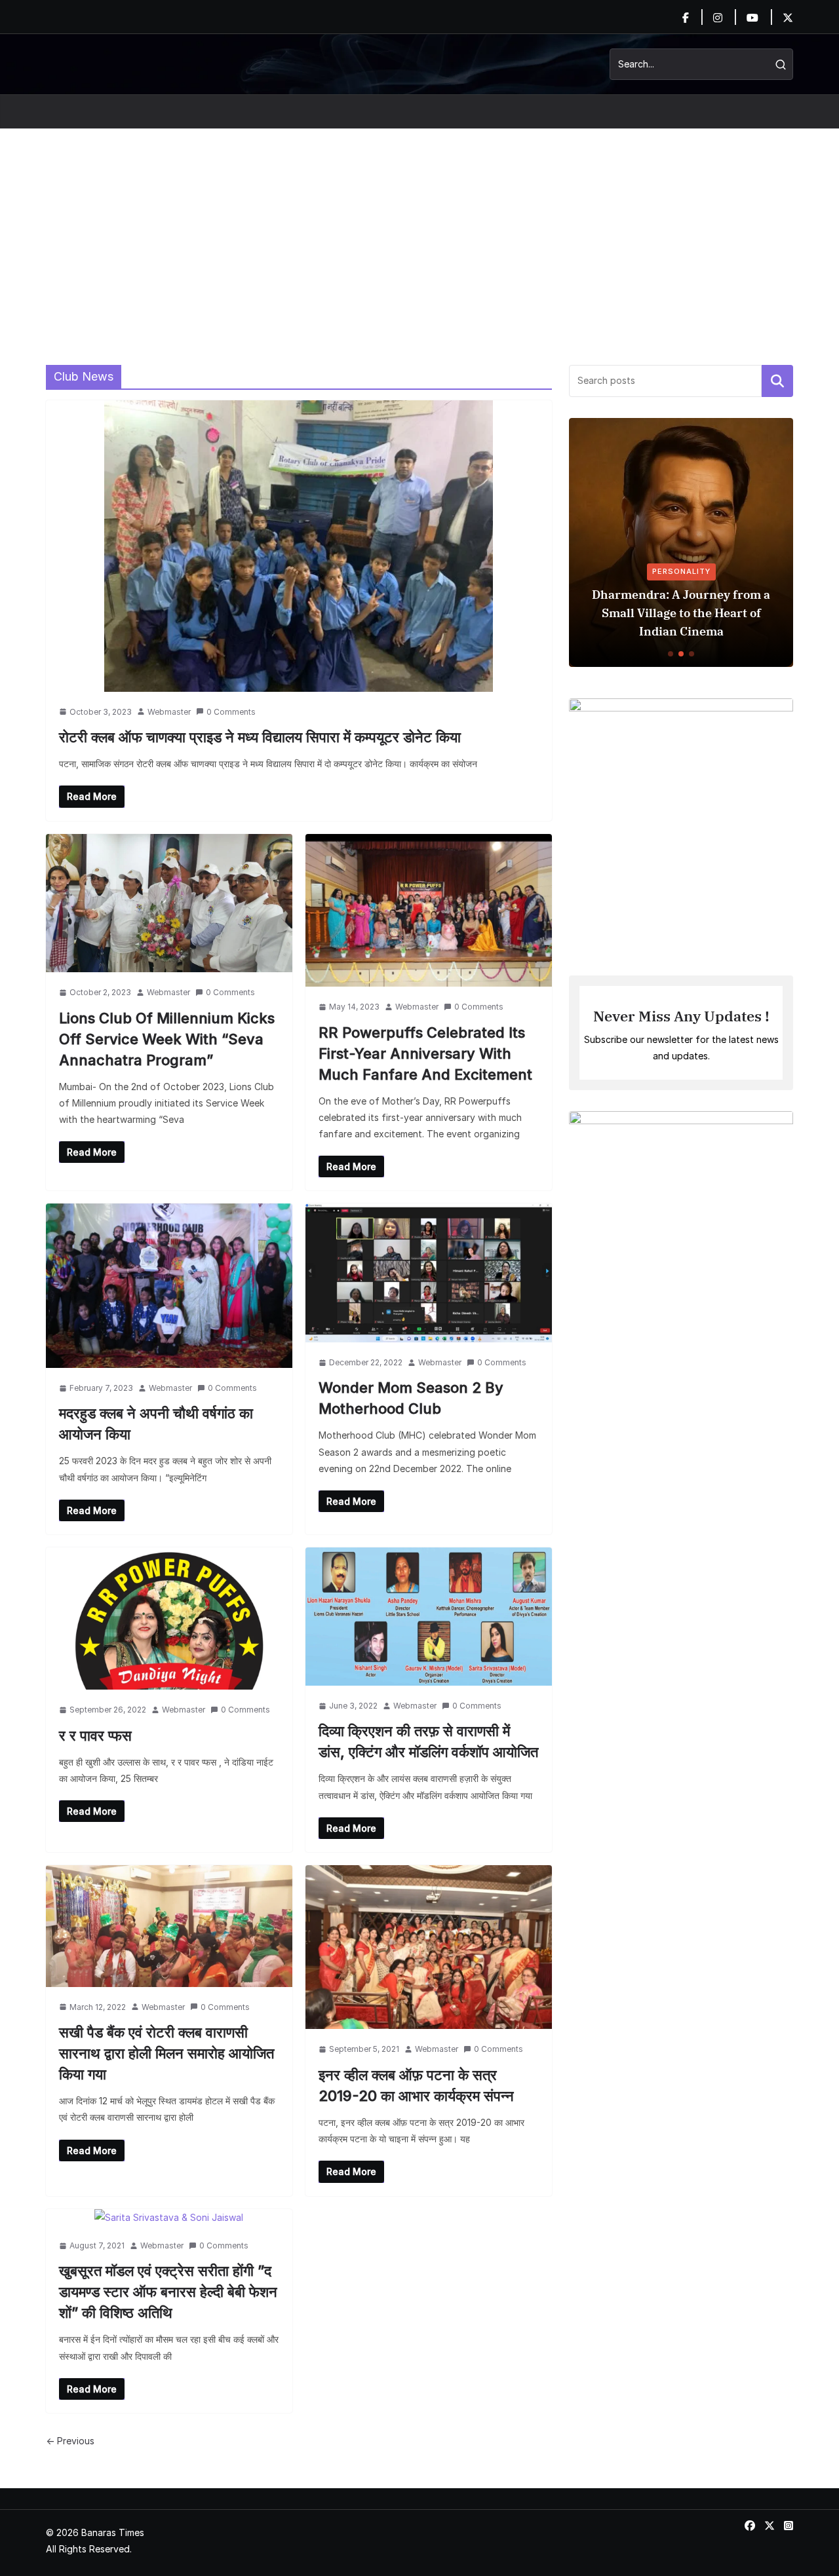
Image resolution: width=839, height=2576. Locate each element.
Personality (681, 571)
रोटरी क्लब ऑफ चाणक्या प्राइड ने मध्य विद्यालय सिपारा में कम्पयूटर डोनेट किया (260, 737)
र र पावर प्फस (95, 1735)
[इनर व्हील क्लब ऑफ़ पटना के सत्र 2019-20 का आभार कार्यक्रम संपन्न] (429, 1947)
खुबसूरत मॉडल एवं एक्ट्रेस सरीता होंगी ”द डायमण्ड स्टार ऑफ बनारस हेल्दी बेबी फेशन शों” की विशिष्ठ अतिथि (168, 2292)
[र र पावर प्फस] (169, 1619)
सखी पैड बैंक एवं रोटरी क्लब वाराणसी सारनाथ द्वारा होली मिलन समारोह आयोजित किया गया (166, 2053)
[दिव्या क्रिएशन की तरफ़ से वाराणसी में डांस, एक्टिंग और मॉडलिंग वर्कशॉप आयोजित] (429, 1617)
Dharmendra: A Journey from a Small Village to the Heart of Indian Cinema (681, 613)
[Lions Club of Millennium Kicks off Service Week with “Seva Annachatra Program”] (169, 903)
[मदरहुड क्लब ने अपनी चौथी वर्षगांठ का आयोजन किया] (169, 1286)
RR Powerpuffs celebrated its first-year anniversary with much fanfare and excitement (425, 1053)
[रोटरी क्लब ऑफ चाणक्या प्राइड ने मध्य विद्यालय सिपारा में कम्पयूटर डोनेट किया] (299, 546)
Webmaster (169, 712)
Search (777, 381)
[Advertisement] (419, 227)
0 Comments (231, 712)
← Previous (70, 2441)
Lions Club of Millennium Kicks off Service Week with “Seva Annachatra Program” (167, 1039)
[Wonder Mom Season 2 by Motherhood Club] (429, 1273)
